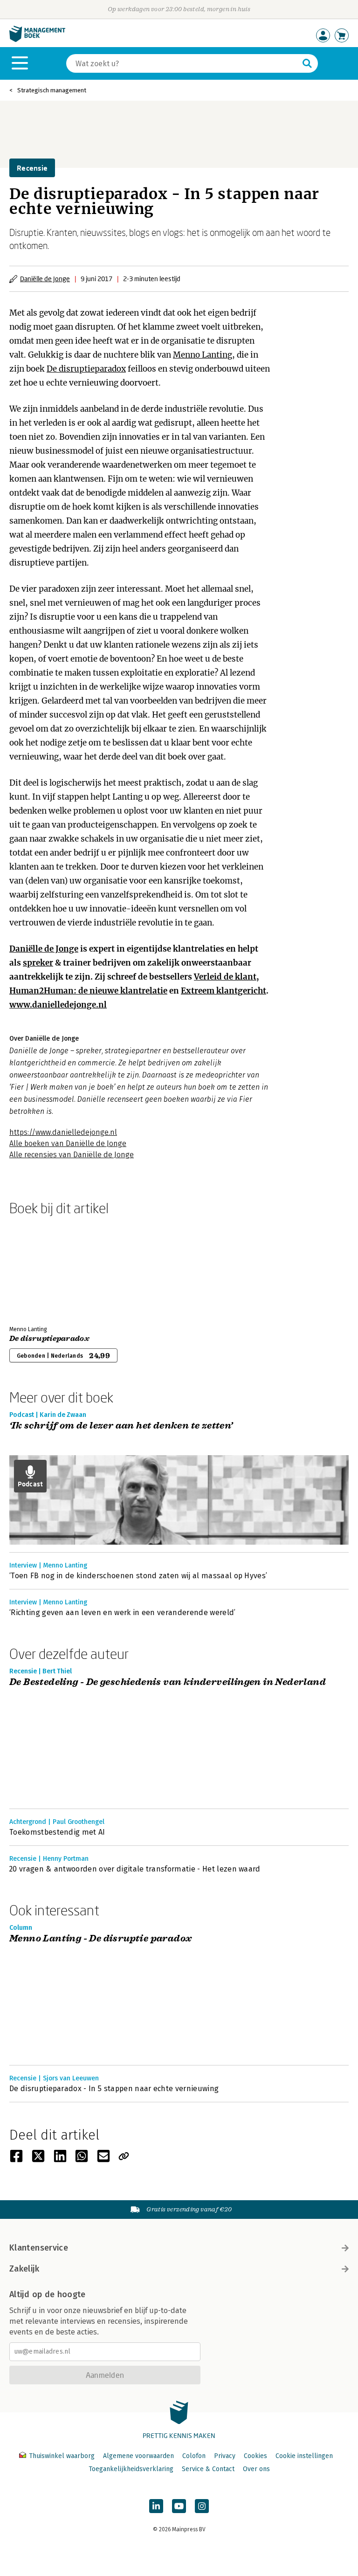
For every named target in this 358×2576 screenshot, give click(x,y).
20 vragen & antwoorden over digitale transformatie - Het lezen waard (135, 1869)
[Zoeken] (307, 63)
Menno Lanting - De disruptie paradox (100, 1939)
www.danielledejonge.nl (58, 1005)
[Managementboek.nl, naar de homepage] (37, 40)
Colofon (194, 2456)
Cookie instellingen (304, 2456)
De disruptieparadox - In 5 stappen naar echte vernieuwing (114, 2089)
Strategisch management (52, 90)
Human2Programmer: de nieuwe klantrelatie (88, 991)
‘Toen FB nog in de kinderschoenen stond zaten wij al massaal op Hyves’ (138, 1576)
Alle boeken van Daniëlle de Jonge (68, 1143)
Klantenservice (39, 2248)
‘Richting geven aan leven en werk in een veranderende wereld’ (123, 1613)
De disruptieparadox (86, 369)
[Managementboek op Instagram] (202, 2506)
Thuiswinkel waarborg (62, 2456)
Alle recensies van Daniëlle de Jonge (72, 1155)
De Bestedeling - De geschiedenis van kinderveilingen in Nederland (168, 1682)
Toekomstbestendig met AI (57, 1832)
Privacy (225, 2456)
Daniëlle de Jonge (45, 279)
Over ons (256, 2469)
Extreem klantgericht (224, 991)
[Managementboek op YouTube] (179, 2506)
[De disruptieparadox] (42, 1269)
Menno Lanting (203, 355)
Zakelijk (24, 2269)
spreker (38, 963)
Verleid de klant (225, 977)
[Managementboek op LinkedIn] (156, 2506)
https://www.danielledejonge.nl (63, 1132)
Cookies (255, 2456)
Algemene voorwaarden (138, 2456)
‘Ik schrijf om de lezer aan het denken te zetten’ (121, 1426)
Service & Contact (208, 2469)
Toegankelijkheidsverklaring (131, 2469)
